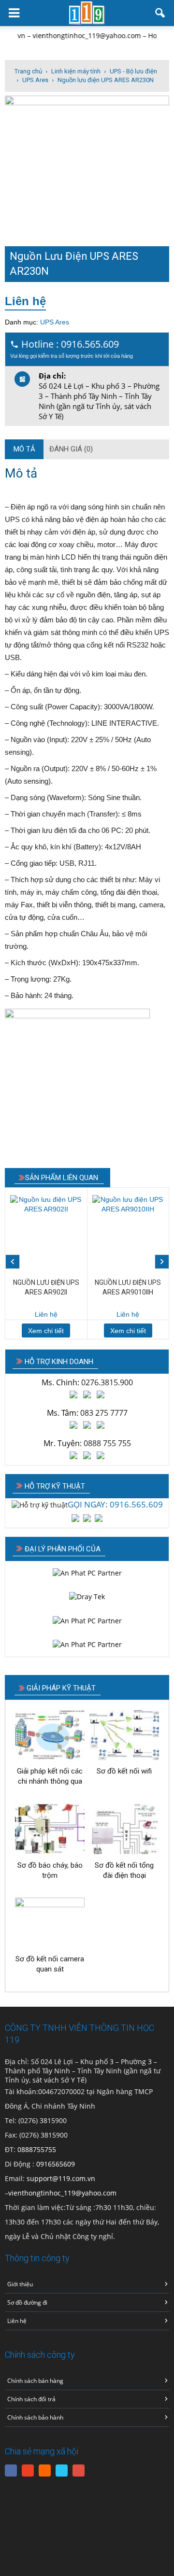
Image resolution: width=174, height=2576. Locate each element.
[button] (160, 13)
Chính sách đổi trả (31, 2399)
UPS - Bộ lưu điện (133, 71)
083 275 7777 (104, 1413)
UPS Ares (35, 80)
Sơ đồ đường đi (27, 2302)
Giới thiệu (20, 2284)
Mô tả (24, 449)
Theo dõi (29, 2472)
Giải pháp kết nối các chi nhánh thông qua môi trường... (50, 1777)
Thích (13, 2468)
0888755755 (37, 2149)
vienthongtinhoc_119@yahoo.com (62, 2193)
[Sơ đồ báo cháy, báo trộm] (50, 1829)
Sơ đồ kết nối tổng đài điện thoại (124, 1870)
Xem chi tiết (46, 1331)
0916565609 (56, 2164)
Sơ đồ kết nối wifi (124, 1771)
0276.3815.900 (107, 1382)
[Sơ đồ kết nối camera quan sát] (50, 1923)
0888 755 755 (107, 1443)
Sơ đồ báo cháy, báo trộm (50, 1870)
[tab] (24, 449)
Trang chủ (28, 71)
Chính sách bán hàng (35, 2381)
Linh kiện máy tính (76, 71)
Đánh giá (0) (71, 449)
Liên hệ (25, 301)
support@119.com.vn (61, 2178)
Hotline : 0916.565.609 (72, 348)
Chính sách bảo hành (35, 2417)
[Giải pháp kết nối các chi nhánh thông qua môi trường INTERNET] (50, 1735)
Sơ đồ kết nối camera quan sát (50, 1964)
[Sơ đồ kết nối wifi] (124, 1735)
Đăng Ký (81, 2472)
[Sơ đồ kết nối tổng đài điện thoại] (124, 1829)
